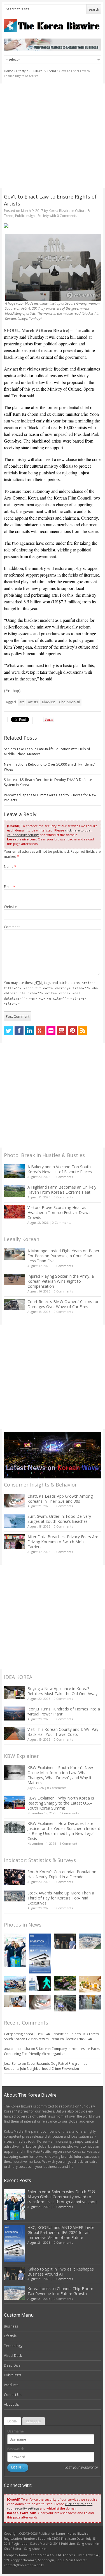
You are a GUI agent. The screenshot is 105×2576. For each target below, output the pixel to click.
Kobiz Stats (13, 2375)
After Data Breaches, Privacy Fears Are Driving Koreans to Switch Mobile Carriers (63, 1542)
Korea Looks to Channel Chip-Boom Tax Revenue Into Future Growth (60, 2291)
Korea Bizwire (60, 211)
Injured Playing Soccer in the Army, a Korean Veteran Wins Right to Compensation (61, 1281)
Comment (12, 927)
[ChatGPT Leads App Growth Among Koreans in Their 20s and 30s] (14, 1501)
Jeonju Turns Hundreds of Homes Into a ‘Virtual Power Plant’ (64, 1711)
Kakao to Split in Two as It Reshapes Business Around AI (61, 2272)
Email (10, 887)
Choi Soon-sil (69, 702)
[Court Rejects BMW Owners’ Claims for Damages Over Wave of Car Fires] (14, 1305)
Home (9, 71)
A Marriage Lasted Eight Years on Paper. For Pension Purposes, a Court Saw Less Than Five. (64, 1256)
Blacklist (48, 702)
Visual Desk (13, 2356)
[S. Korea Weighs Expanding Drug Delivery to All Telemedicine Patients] (15, 2001)
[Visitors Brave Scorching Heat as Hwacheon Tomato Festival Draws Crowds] (14, 1212)
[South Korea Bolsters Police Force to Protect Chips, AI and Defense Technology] (90, 2002)
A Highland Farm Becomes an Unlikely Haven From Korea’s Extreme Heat (62, 1190)
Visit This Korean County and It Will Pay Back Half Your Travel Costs (63, 1732)
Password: (16, 2449)
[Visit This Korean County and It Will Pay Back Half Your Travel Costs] (14, 1734)
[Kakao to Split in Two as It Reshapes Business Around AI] (65, 1941)
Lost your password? (81, 2468)
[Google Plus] (40, 1031)
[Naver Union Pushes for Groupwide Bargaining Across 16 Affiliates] (65, 2003)
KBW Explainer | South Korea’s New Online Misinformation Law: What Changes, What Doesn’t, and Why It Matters (60, 1775)
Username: (16, 2431)
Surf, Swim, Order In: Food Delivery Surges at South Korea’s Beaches (59, 1519)
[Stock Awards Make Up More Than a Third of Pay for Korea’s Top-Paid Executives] (14, 1896)
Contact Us (13, 2395)
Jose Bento (12, 2064)
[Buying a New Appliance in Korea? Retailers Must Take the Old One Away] (14, 1692)
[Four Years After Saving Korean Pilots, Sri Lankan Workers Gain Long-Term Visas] (15, 1984)
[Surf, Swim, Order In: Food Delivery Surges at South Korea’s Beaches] (14, 1521)
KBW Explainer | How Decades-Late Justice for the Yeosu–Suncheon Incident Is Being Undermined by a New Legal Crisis (64, 1831)
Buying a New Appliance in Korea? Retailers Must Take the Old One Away (62, 1691)
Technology (13, 2346)
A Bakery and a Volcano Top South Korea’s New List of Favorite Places (60, 1169)
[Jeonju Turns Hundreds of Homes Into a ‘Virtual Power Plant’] (14, 1713)
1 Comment (68, 1843)
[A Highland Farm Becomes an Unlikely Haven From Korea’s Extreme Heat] (14, 1191)
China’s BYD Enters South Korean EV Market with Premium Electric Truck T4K (51, 2036)
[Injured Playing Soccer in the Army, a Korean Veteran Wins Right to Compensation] (14, 1280)
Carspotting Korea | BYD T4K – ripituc (34, 2034)
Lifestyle (22, 71)
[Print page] (53, 226)
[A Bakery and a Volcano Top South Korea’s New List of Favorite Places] (14, 1171)
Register (34, 2421)
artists (33, 702)
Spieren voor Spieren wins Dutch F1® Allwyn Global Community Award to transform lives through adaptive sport (62, 2197)
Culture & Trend (44, 71)
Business (11, 2326)
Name (10, 867)
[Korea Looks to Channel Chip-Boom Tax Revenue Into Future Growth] (90, 1941)
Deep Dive (12, 2365)
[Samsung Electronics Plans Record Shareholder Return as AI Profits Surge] (40, 1983)
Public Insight (25, 216)
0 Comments (63, 1177)
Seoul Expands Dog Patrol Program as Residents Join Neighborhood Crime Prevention (46, 2066)
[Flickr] (51, 1031)
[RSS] (83, 1031)
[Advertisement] (53, 136)
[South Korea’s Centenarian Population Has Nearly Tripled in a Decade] (14, 1877)
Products (11, 2385)
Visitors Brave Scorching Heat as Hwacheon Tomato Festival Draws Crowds (59, 1212)
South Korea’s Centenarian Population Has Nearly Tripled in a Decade (62, 1874)
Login (12, 2421)
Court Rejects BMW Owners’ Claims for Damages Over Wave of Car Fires (63, 1304)
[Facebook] (19, 1031)
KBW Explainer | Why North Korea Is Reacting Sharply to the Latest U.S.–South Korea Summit (61, 1803)
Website (10, 907)
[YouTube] (62, 1031)
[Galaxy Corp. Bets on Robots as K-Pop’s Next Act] (65, 1983)
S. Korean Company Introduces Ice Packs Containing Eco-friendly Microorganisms (52, 2051)
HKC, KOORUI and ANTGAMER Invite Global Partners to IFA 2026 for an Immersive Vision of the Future (61, 2232)
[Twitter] (8, 1031)
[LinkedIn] (30, 1031)
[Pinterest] (72, 1031)
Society (43, 216)
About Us (11, 2404)
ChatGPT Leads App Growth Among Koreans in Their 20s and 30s (60, 1499)
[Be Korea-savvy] (53, 26)
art (22, 702)
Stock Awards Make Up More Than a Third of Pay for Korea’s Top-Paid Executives (61, 1898)
